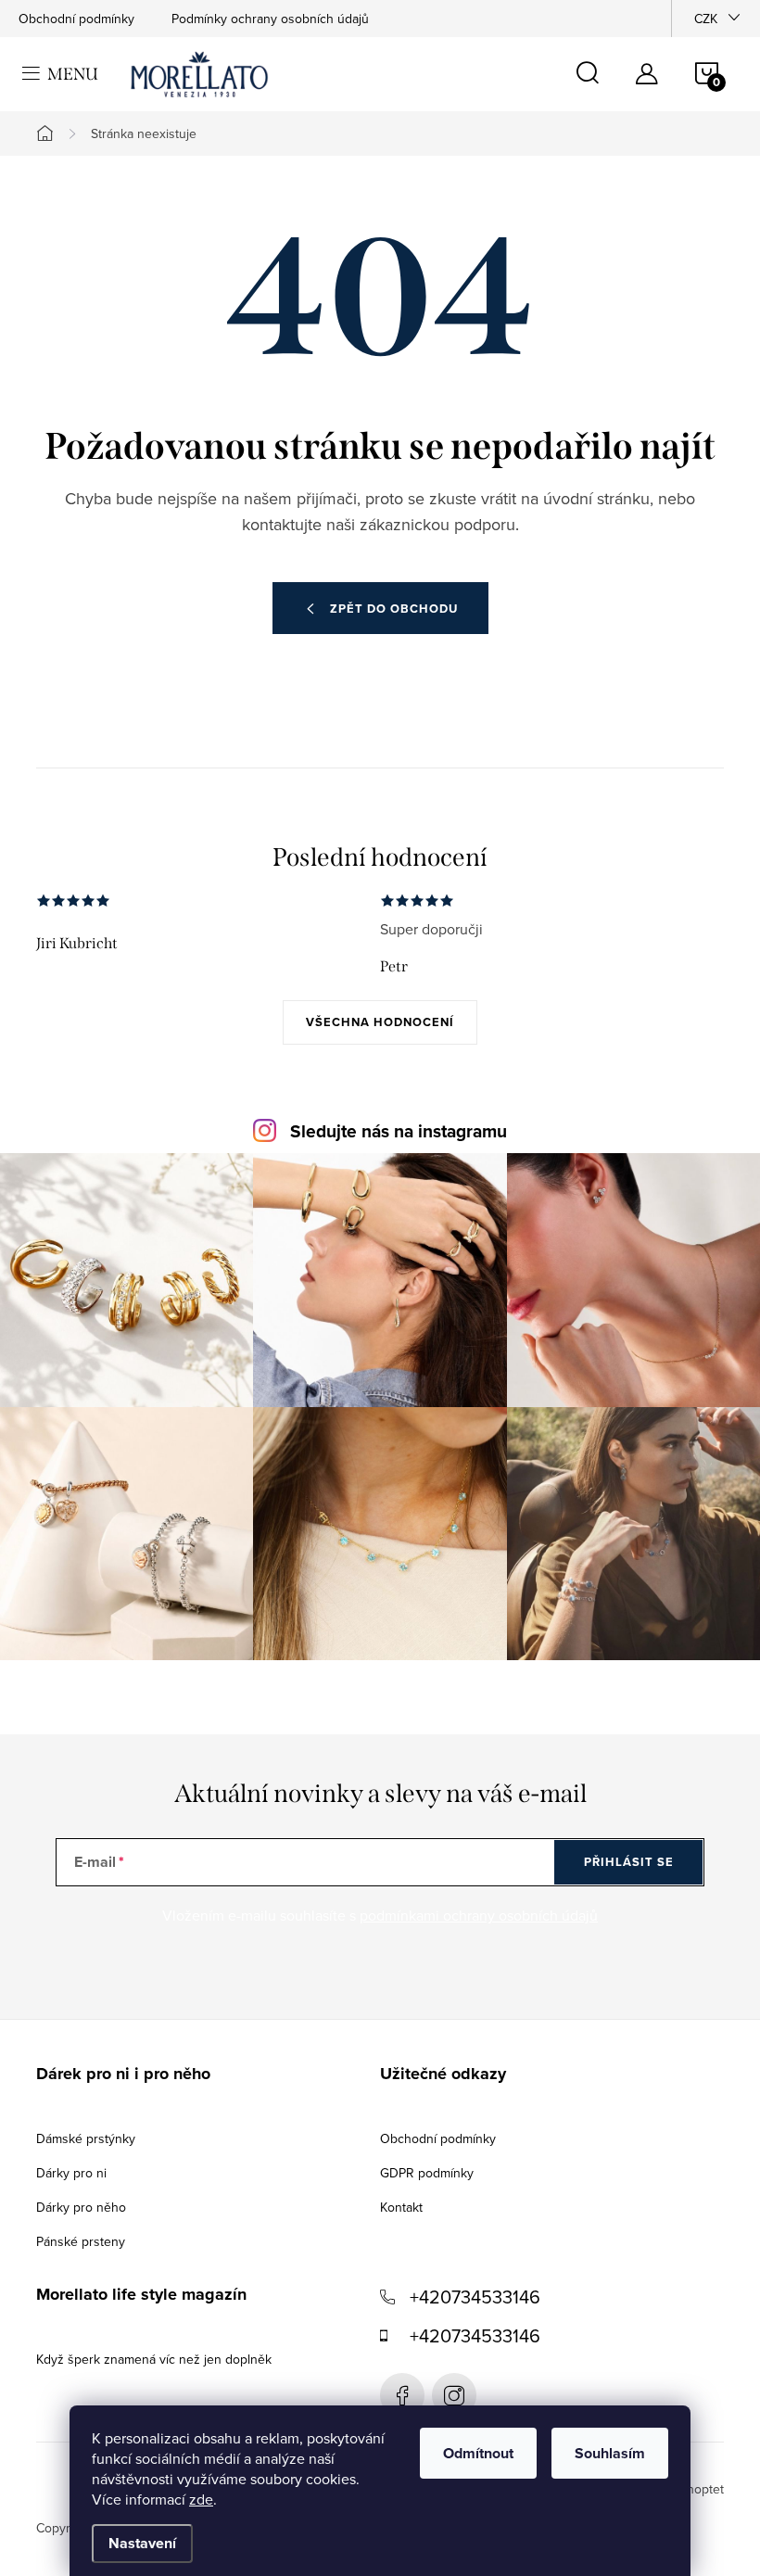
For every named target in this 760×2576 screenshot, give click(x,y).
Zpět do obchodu (394, 609)
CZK (706, 19)
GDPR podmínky (427, 2173)
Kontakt (401, 2207)
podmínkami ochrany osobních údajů (479, 1915)
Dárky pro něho (81, 2207)
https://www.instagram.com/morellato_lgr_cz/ (454, 2395)
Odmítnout (478, 2453)
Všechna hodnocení (380, 1022)
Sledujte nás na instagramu (399, 1131)
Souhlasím (610, 2453)
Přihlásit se (629, 1862)
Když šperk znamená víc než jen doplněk (154, 2359)
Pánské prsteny (81, 2241)
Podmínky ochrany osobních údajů (270, 19)
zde (201, 2499)
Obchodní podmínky (76, 19)
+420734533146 (475, 2297)
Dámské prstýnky (86, 2138)
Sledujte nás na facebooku (402, 2395)
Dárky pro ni (71, 2173)
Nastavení (142, 2543)
